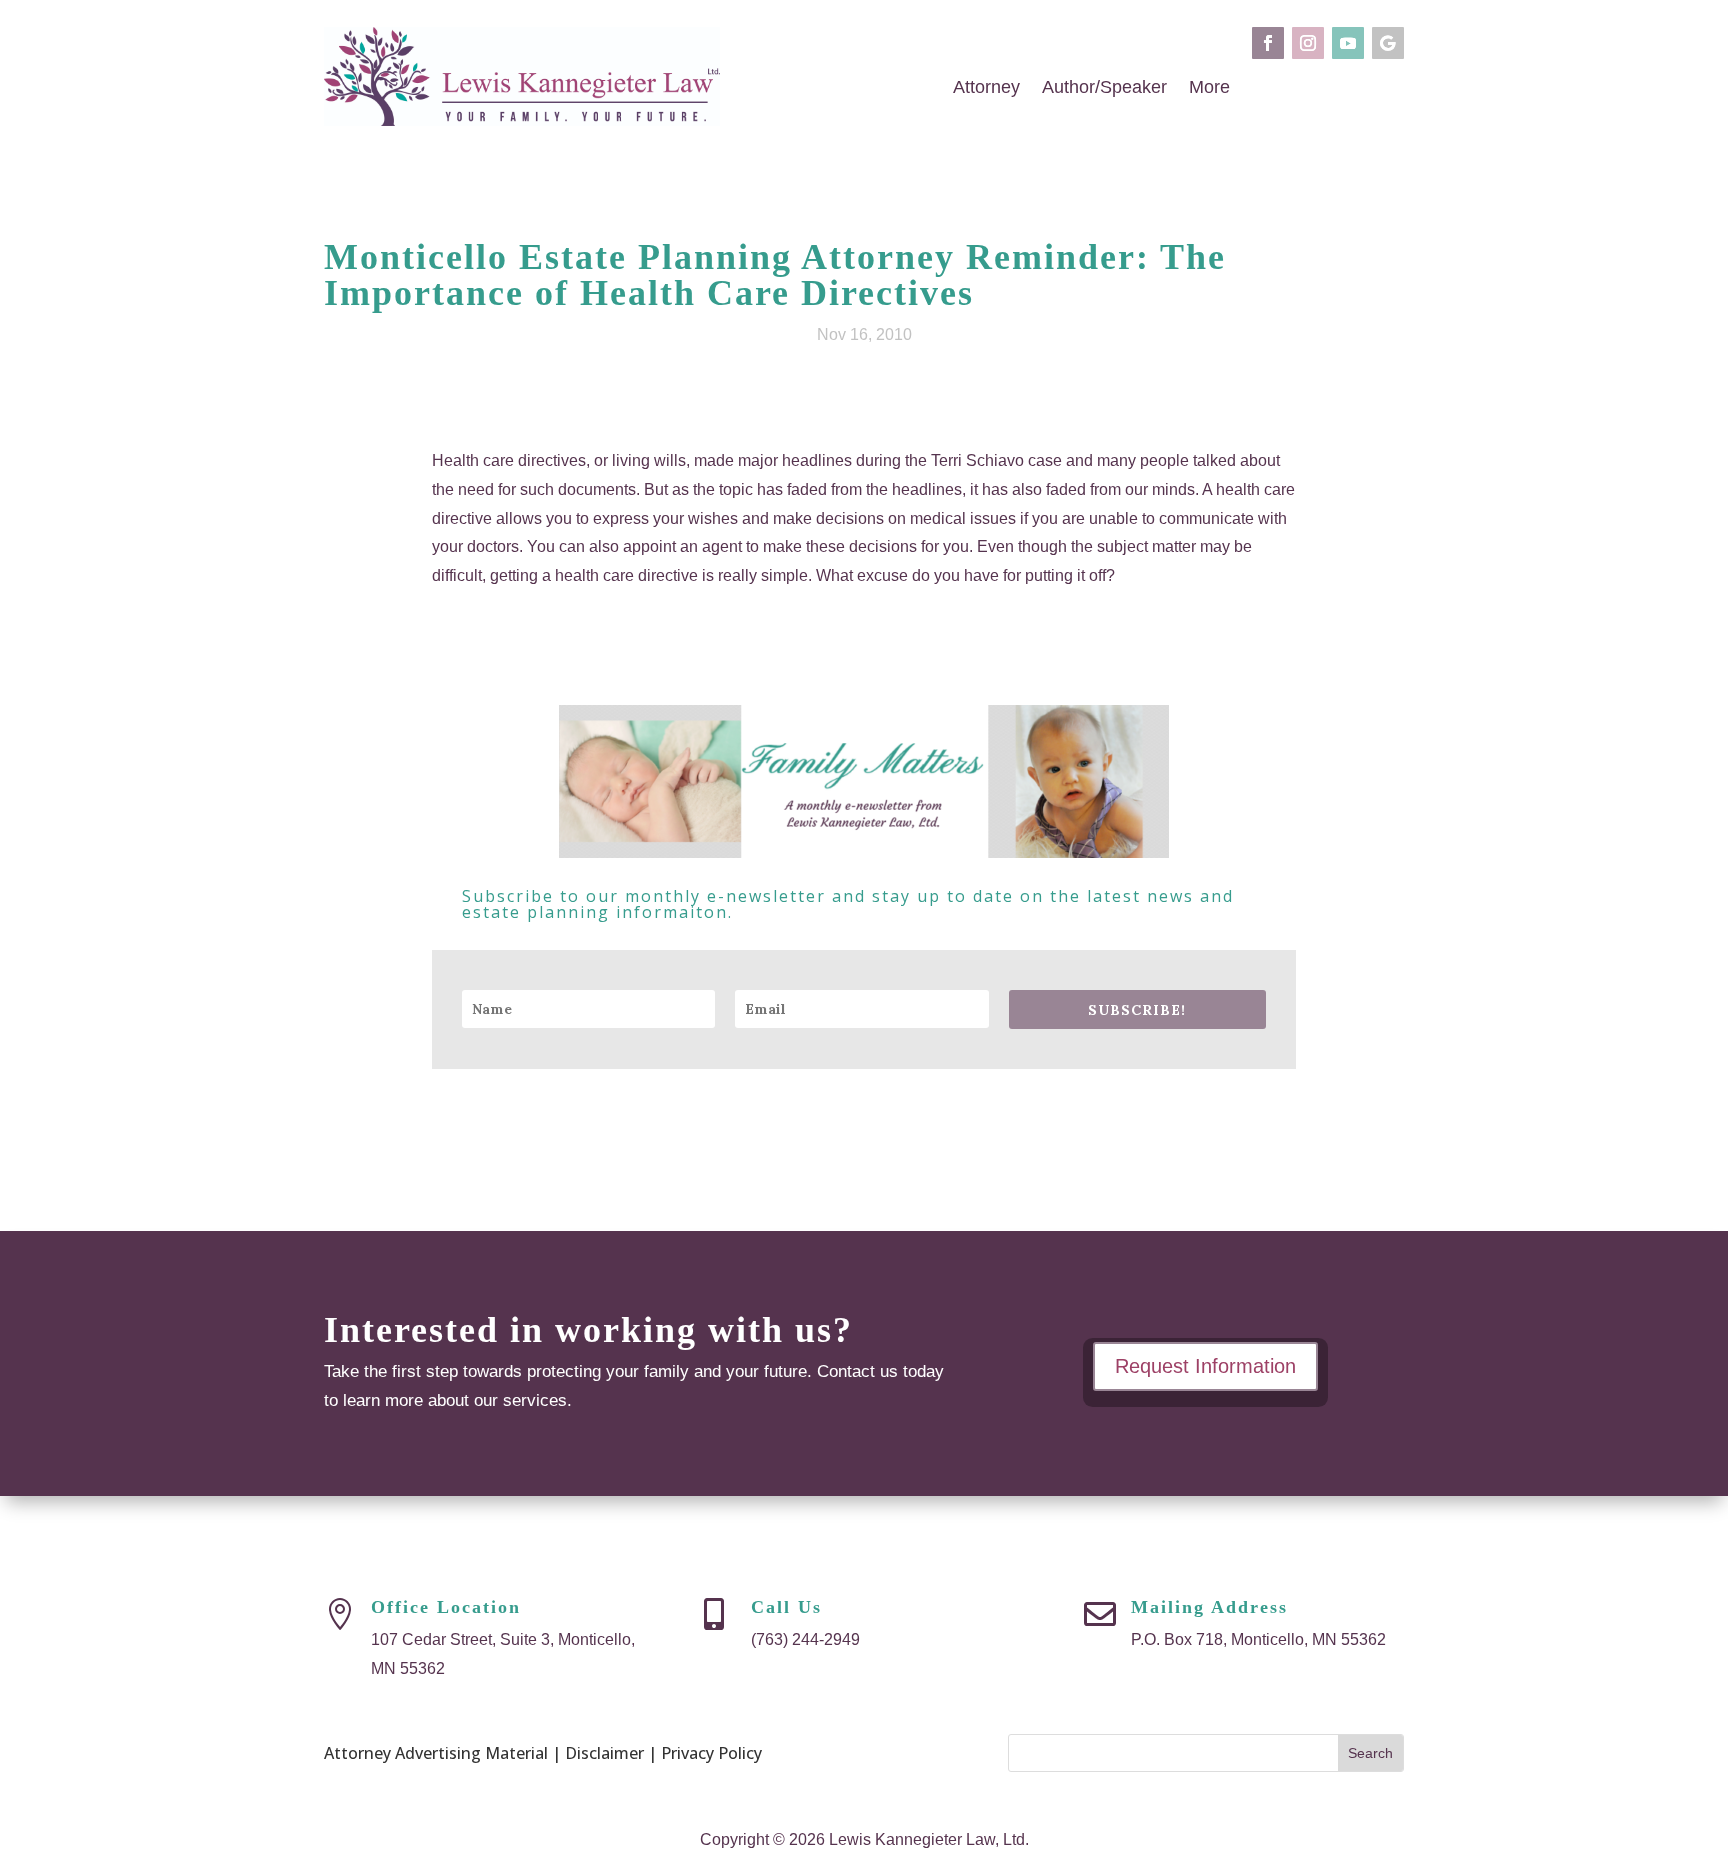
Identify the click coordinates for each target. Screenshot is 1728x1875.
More (1209, 90)
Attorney (986, 90)
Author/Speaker (1104, 90)
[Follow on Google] (1388, 43)
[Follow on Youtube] (1348, 43)
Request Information (1205, 1366)
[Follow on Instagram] (1308, 43)
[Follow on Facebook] (1268, 43)
